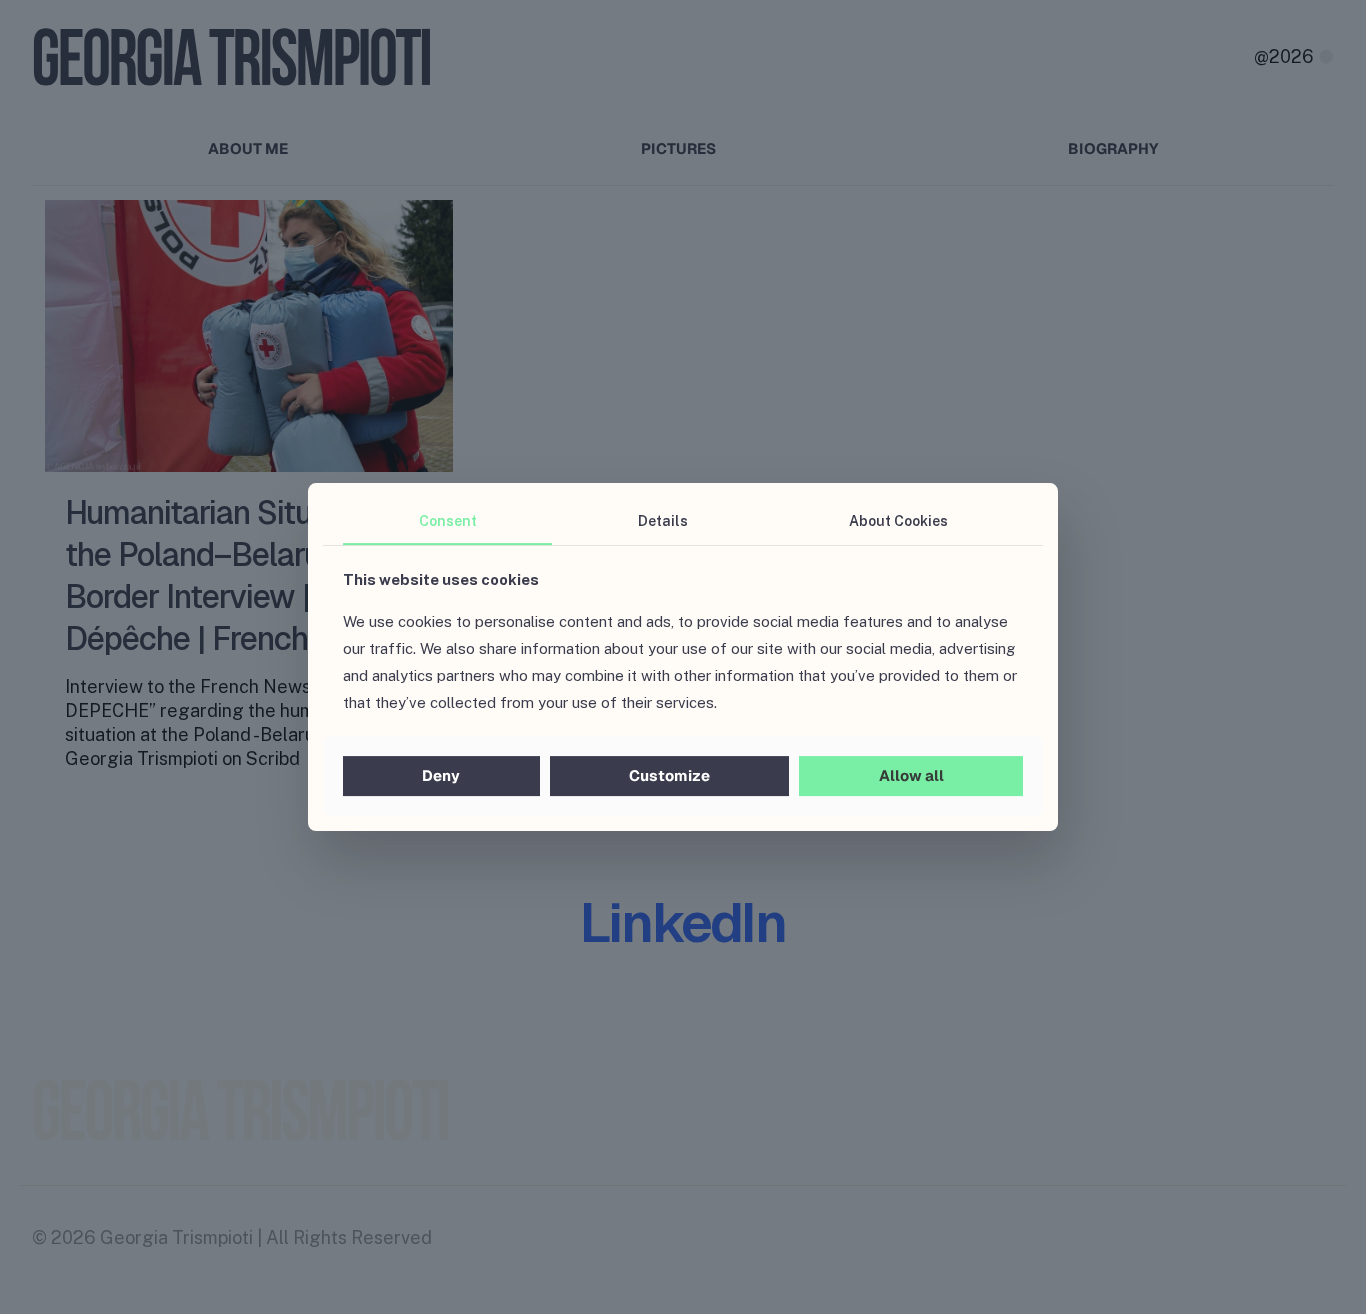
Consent (448, 521)
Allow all (911, 775)
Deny (441, 775)
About (898, 521)
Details (663, 521)
